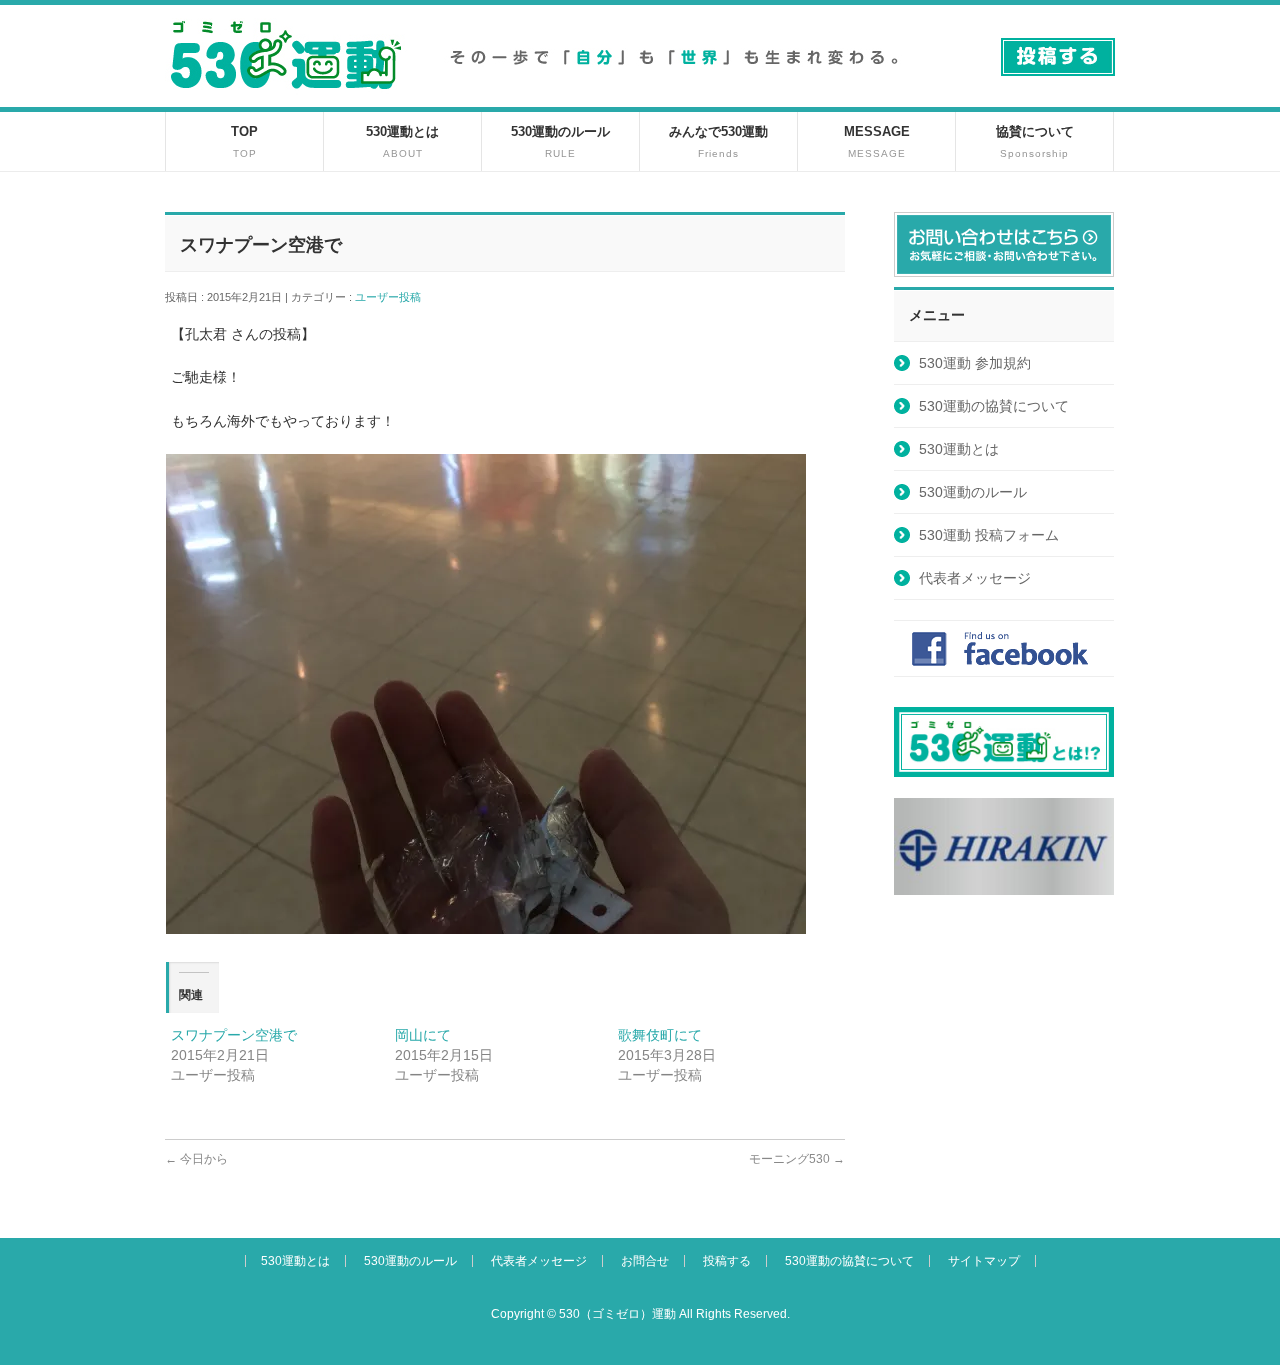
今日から (196, 1159)
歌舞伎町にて (660, 1035)
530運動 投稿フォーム (989, 535)
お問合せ (645, 1261)
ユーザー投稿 (393, 297)
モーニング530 (797, 1159)
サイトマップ (984, 1261)
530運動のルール (973, 492)
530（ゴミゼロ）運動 (617, 1314)
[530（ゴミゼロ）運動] (286, 96)
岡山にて (423, 1035)
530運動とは (959, 449)
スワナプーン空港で (234, 1035)
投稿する (727, 1261)
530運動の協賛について (994, 406)
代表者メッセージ (975, 578)
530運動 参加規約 (975, 363)
